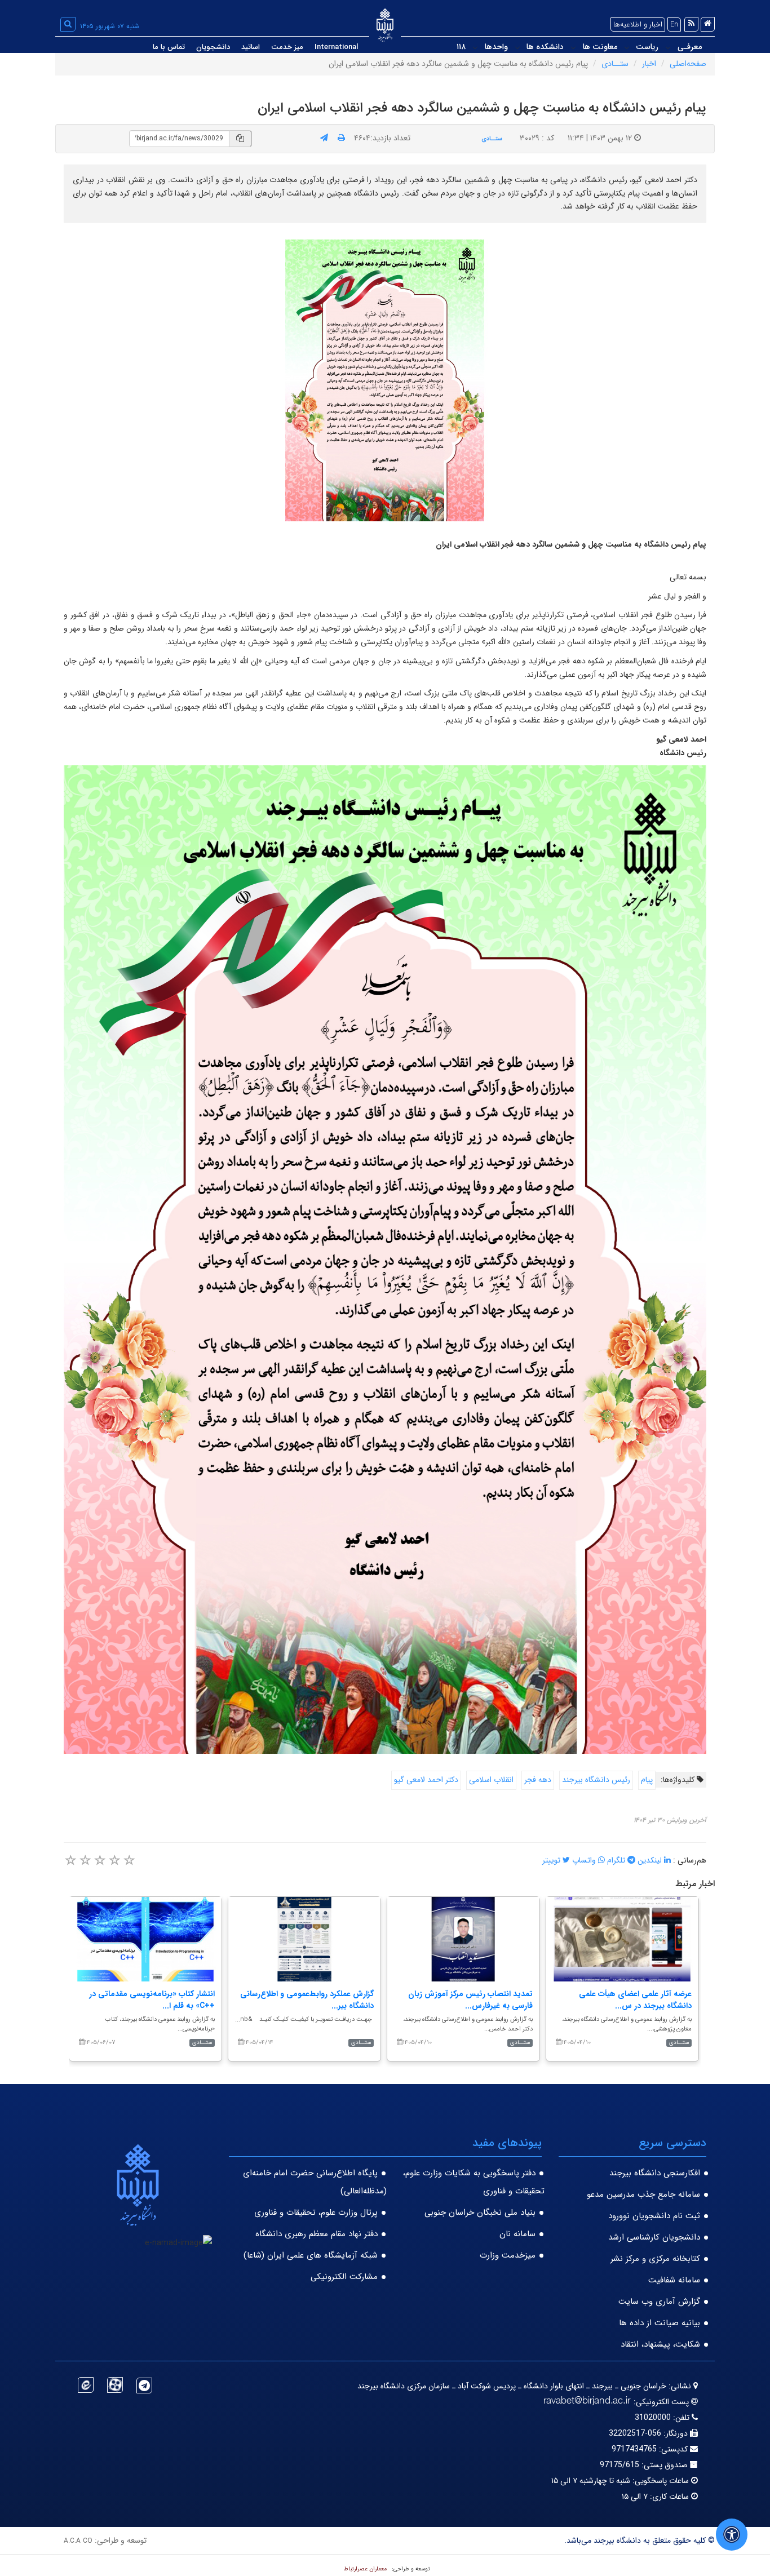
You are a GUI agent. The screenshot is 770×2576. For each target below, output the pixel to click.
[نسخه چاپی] (341, 138)
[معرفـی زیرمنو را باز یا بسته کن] (668, 47)
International (336, 47)
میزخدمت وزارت (508, 2255)
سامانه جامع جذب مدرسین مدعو (643, 2194)
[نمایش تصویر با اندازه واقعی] (385, 381)
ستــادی (615, 64)
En (674, 25)
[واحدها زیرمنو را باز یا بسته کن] (475, 47)
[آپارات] (115, 2385)
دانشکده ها (545, 47)
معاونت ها (600, 47)
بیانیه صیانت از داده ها (660, 2323)
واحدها (496, 47)
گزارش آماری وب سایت (659, 2302)
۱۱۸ (461, 47)
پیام (647, 1780)
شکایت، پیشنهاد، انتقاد (660, 2344)
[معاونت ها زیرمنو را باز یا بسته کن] (573, 47)
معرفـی (690, 47)
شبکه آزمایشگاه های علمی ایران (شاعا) (311, 2255)
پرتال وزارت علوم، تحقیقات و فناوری (316, 2213)
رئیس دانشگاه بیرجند (596, 1780)
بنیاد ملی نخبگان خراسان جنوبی (480, 2213)
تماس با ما (169, 47)
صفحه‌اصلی (688, 64)
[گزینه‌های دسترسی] (732, 2535)
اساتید (251, 47)
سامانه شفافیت (674, 2280)
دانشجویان (213, 47)
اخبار (649, 64)
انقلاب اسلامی (491, 1780)
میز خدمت (287, 47)
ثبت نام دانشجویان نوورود (654, 2216)
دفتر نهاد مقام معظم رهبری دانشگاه (317, 2234)
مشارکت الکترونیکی (344, 2277)
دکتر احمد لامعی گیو (426, 1780)
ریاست (647, 47)
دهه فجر (538, 1780)
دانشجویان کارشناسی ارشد (654, 2237)
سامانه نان (517, 2234)
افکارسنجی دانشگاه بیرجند (655, 2173)
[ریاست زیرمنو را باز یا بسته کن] (627, 47)
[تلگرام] (144, 2386)
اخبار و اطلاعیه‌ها (638, 25)
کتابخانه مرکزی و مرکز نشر (655, 2259)
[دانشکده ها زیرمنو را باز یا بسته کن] (517, 47)
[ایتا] (86, 2385)
